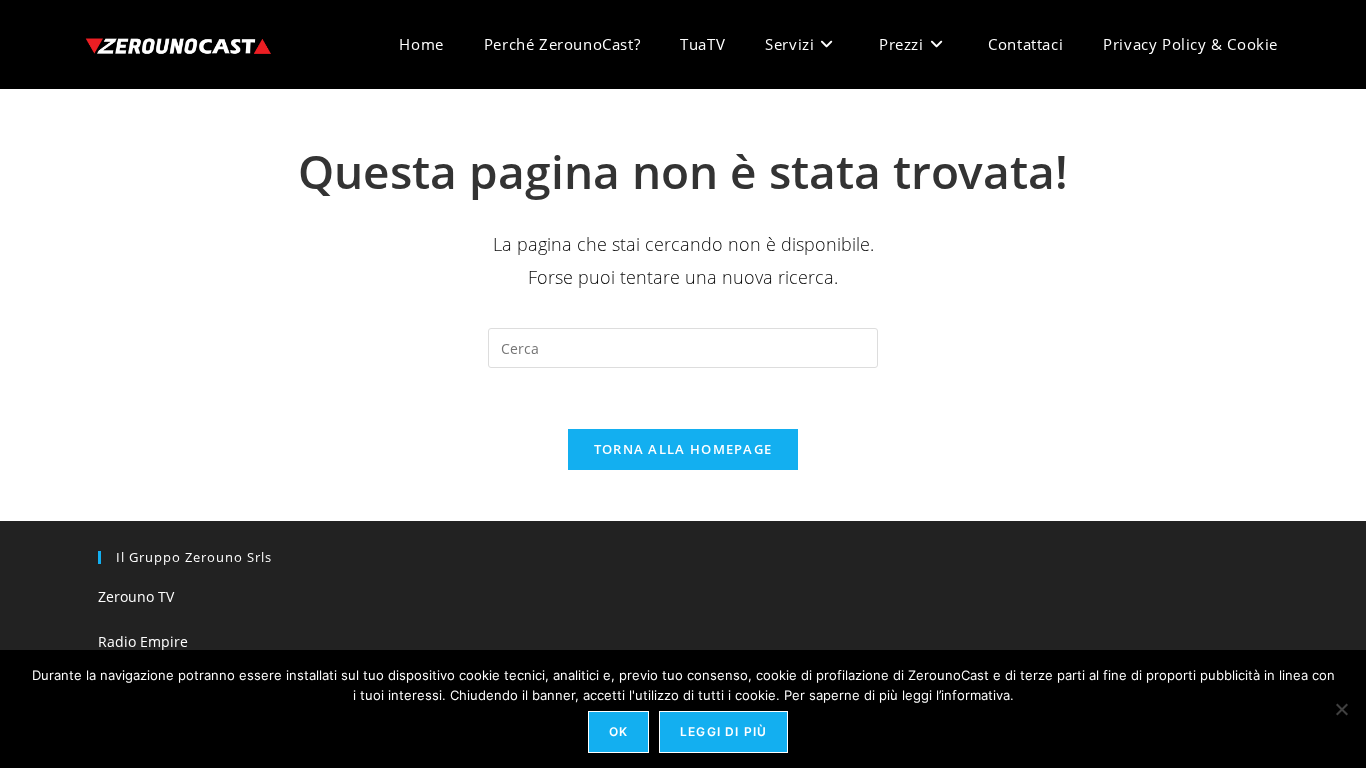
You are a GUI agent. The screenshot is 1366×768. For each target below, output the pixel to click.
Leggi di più (723, 731)
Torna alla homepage (683, 449)
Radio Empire (143, 641)
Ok (618, 731)
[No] (1341, 709)
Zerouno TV (136, 596)
